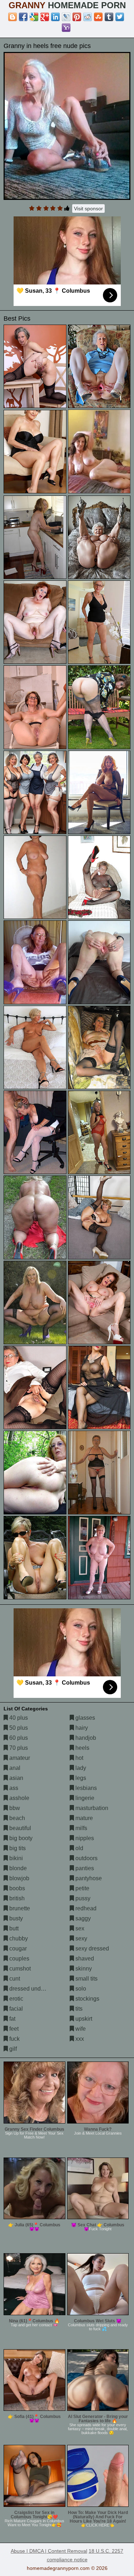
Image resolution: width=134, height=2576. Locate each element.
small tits (86, 1979)
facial (15, 2009)
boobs (16, 1888)
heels (82, 1748)
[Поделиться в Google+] (45, 17)
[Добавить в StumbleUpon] (98, 17)
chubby (18, 1938)
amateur (19, 1758)
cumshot (19, 1969)
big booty (20, 1838)
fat (12, 2019)
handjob (85, 1738)
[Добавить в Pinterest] (77, 17)
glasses (85, 1718)
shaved (84, 1959)
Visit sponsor (88, 209)
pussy (82, 1898)
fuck (14, 2039)
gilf (12, 2049)
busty (15, 1918)
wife (80, 2029)
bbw (14, 1808)
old (79, 1848)
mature (83, 1818)
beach (16, 1818)
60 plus (18, 1738)
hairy (81, 1728)
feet (13, 2029)
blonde (17, 1868)
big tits (17, 1848)
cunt (14, 1979)
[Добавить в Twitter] (120, 17)
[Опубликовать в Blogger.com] (13, 17)
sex (79, 1928)
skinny (83, 1969)
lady (80, 1768)
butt (13, 1928)
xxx (79, 2039)
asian (16, 1778)
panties (84, 1868)
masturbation (91, 1808)
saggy (82, 1918)
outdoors (86, 1858)
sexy (81, 1938)
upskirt (83, 2019)
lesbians (85, 1788)
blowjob (19, 1878)
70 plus (18, 1748)
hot (79, 1758)
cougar (17, 1948)
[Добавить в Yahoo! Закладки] (66, 28)
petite (82, 1888)
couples (19, 1959)
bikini (15, 1858)
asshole (19, 1798)
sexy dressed (91, 1948)
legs (80, 1778)
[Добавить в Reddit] (88, 17)
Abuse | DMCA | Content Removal (49, 2551)
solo (80, 1989)
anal (14, 1768)
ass (13, 1788)
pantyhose (88, 1878)
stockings (87, 1999)
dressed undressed (33, 1989)
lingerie (84, 1798)
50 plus (18, 1728)
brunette (19, 1908)
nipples (84, 1838)
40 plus (18, 1718)
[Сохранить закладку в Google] (34, 17)
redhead (85, 1908)
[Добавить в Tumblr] (109, 17)
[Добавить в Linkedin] (55, 17)
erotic (16, 1999)
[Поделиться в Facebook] (23, 17)
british (16, 1898)
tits (78, 2009)
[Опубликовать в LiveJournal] (66, 17)
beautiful (19, 1828)
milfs (81, 1828)
